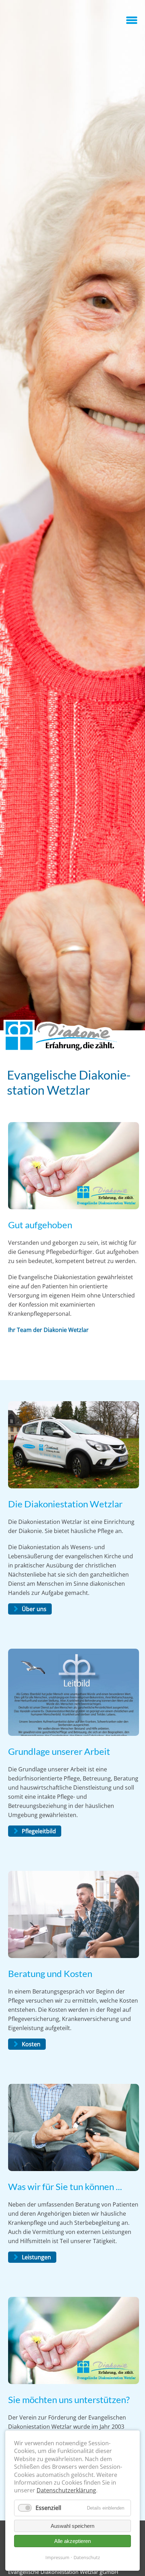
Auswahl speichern (72, 2526)
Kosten (31, 2044)
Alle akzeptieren (72, 2541)
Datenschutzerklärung (66, 2490)
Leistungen (36, 2257)
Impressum (57, 2557)
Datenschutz (87, 2557)
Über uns (34, 1609)
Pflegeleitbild (39, 1831)
